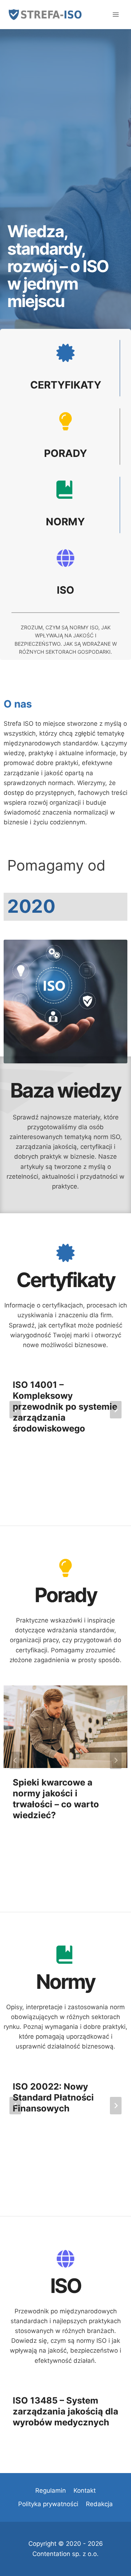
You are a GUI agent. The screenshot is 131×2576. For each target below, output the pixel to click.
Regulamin (51, 2491)
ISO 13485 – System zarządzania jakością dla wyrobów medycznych (65, 2411)
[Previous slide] (15, 1410)
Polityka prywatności (48, 2504)
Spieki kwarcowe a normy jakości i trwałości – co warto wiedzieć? (56, 1799)
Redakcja (99, 2504)
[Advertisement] (65, 142)
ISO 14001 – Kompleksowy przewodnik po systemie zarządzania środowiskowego (65, 1407)
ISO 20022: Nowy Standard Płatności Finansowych (53, 2097)
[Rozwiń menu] (116, 14)
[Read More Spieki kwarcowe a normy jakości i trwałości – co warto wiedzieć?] (65, 1727)
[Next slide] (116, 1410)
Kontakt (85, 2491)
